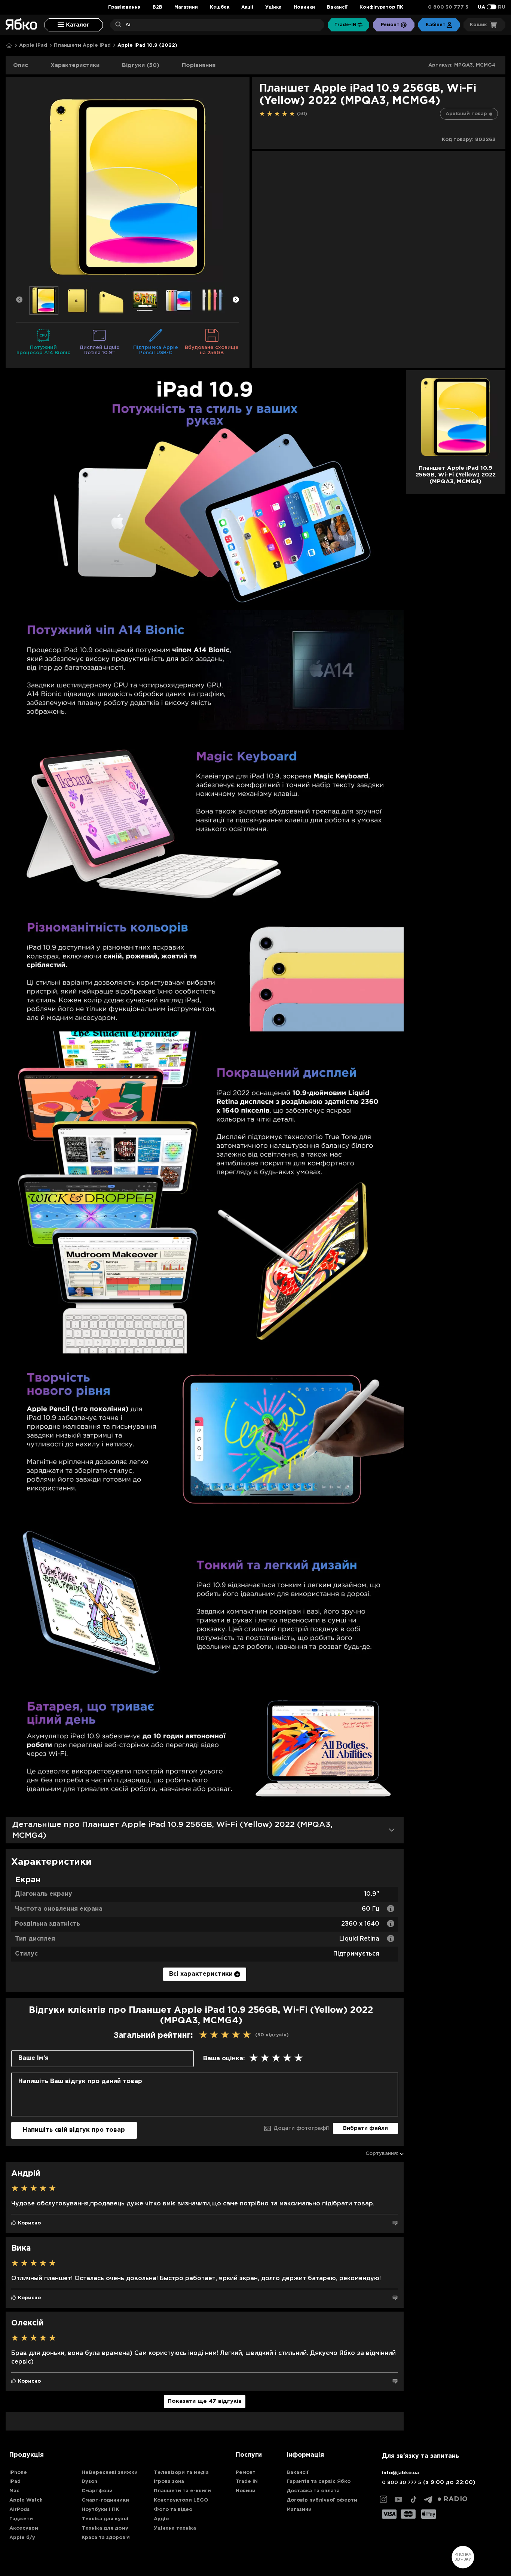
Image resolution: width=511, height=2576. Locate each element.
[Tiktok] (413, 2499)
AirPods (19, 2510)
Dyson (89, 2482)
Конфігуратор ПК (381, 7)
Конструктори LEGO (181, 2500)
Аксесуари (24, 2528)
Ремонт (246, 2473)
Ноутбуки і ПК (100, 2510)
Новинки (304, 7)
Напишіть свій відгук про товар (74, 2130)
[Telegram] (428, 2499)
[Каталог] (74, 25)
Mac (14, 2491)
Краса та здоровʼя (106, 2538)
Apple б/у (22, 2538)
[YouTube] (398, 2499)
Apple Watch (26, 2500)
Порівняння (199, 65)
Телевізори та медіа (181, 2473)
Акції (247, 7)
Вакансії (337, 7)
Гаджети (21, 2519)
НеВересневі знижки (110, 2473)
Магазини (186, 7)
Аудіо (161, 2519)
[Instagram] (383, 2499)
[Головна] (9, 45)
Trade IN (247, 2482)
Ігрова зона (169, 2482)
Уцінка (273, 7)
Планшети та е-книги (182, 2491)
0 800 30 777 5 (448, 7)
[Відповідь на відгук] (395, 2223)
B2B (157, 7)
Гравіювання (124, 7)
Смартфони (97, 2491)
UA (481, 7)
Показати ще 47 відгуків (205, 2401)
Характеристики (75, 65)
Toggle (492, 7)
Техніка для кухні (105, 2519)
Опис (21, 65)
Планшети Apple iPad (82, 45)
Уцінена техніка (175, 2528)
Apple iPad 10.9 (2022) (147, 45)
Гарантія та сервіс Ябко (319, 2482)
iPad (15, 2482)
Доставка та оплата (313, 2491)
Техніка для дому (105, 2528)
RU (502, 7)
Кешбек (220, 7)
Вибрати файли (365, 2128)
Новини (246, 2491)
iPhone (18, 2473)
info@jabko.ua (400, 2473)
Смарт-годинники (105, 2500)
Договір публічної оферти (322, 2500)
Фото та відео (173, 2510)
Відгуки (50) (141, 65)
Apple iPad (33, 45)
